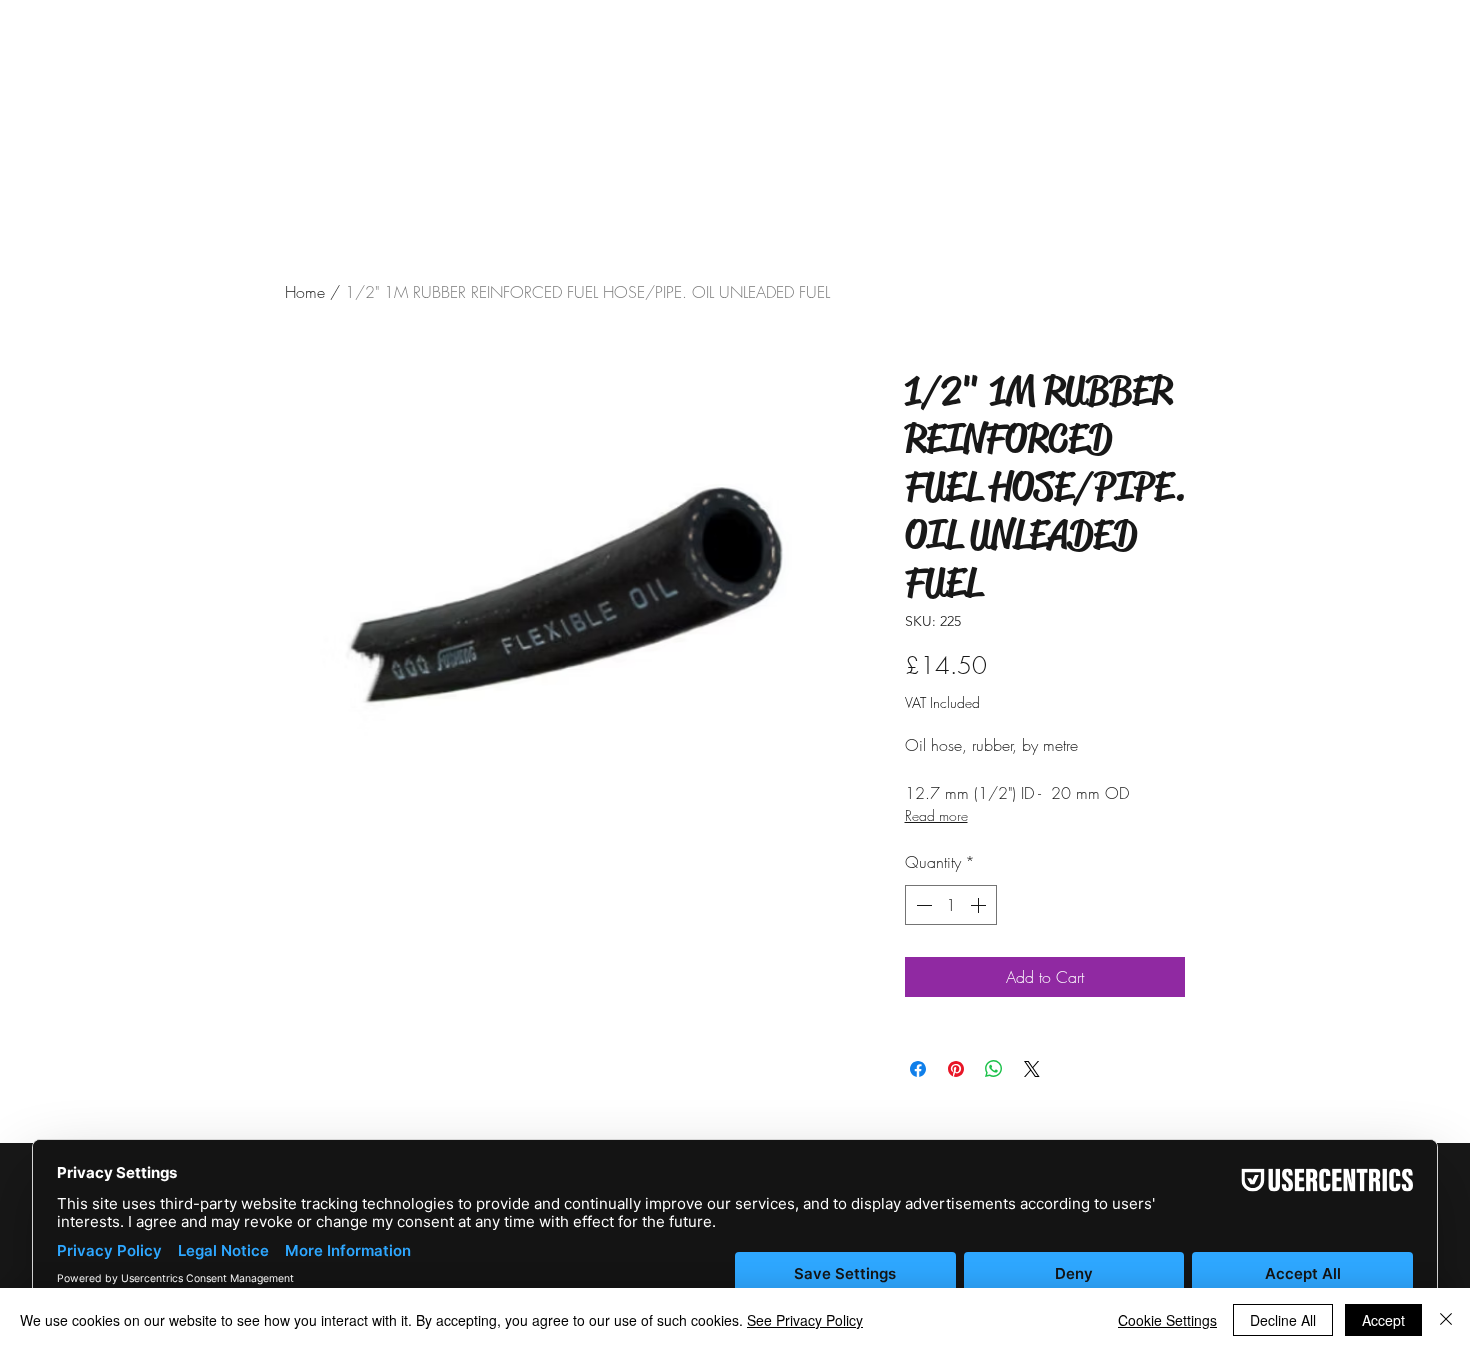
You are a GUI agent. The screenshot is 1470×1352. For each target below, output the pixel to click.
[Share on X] (1032, 1069)
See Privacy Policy (805, 1320)
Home (305, 292)
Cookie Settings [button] (1167, 1320)
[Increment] (980, 905)
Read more (936, 815)
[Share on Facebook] (918, 1069)
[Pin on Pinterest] (956, 1069)
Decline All (1283, 1320)
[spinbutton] (951, 905)
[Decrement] (922, 905)
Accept (1383, 1320)
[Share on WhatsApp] (994, 1069)
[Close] (1446, 1320)
